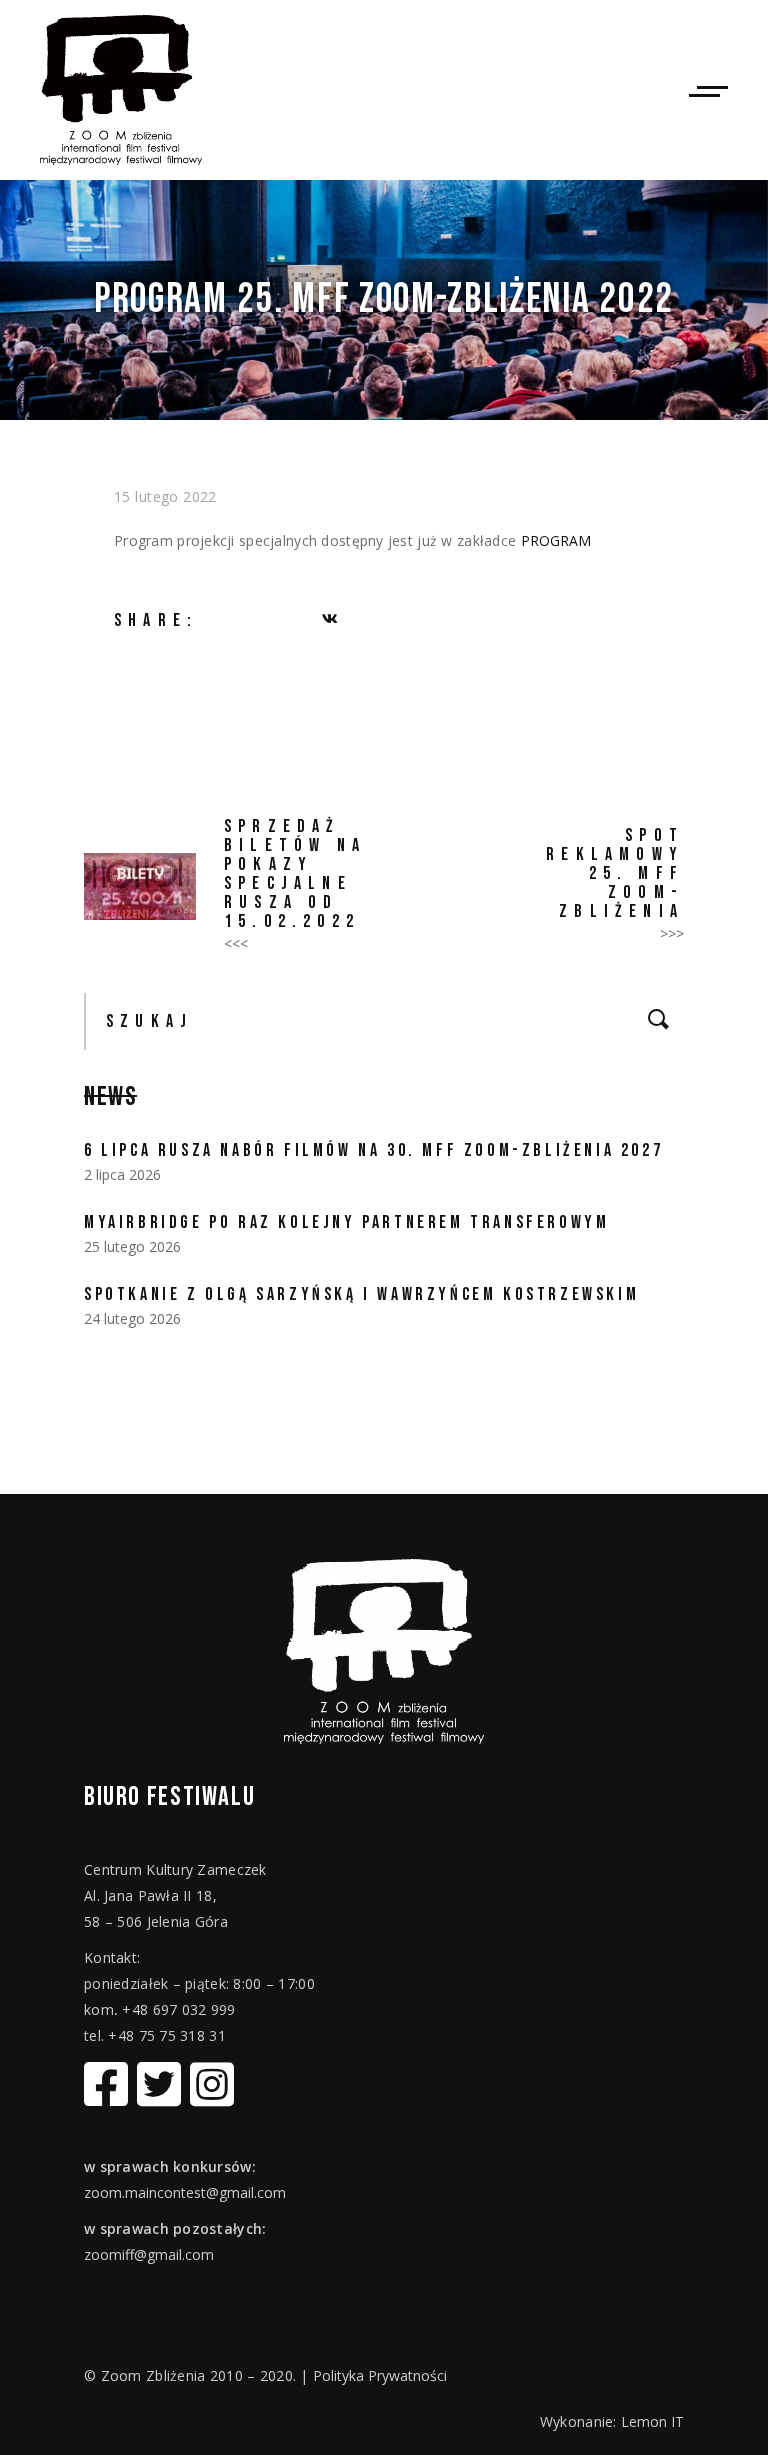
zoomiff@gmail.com (149, 2254)
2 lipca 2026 (122, 1174)
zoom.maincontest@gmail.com (185, 2192)
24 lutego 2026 (132, 1318)
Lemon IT (652, 2421)
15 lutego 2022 (165, 496)
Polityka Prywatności (380, 2375)
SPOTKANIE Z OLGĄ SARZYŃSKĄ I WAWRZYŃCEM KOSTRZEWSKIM (361, 1294)
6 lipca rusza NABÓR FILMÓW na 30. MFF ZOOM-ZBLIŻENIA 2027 (373, 1150)
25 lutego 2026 (132, 1246)
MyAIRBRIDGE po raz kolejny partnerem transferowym (346, 1222)
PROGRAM (556, 540)
